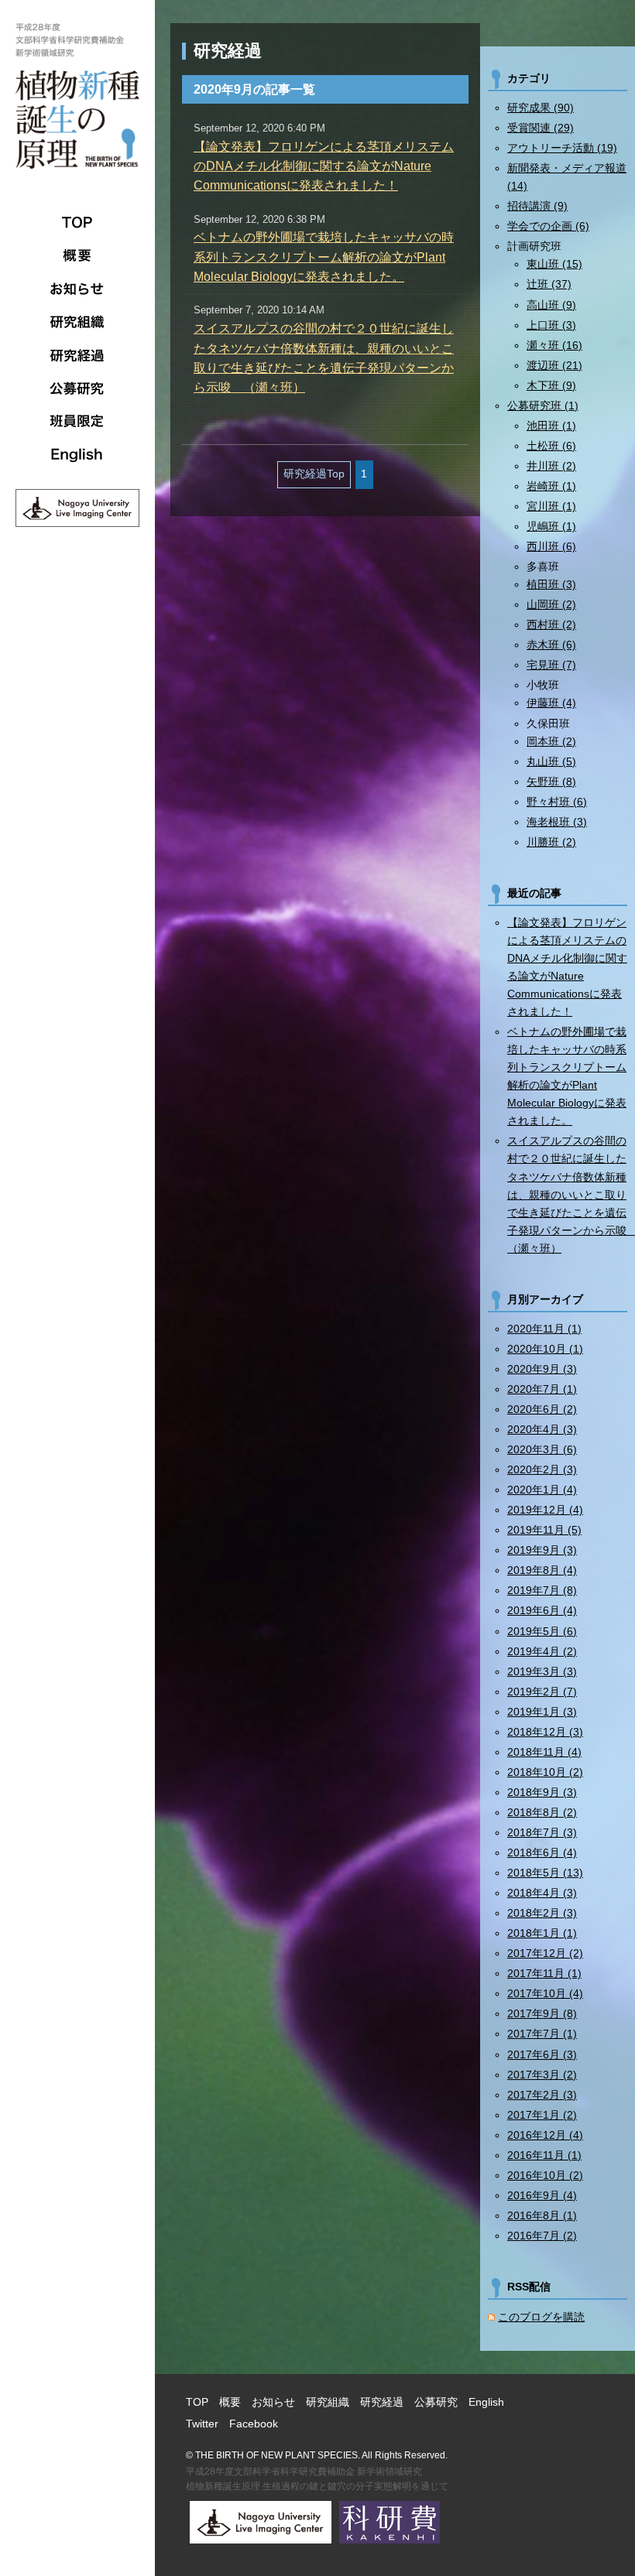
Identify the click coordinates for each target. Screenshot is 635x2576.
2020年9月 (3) (542, 1369)
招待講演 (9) (537, 206)
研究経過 (77, 355)
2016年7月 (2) (542, 2236)
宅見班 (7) (551, 665)
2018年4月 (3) (542, 1893)
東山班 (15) (554, 264)
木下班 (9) (551, 385)
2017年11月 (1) (544, 1973)
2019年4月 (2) (542, 1651)
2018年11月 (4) (544, 1752)
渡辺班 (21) (554, 365)
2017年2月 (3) (542, 2095)
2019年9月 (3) (542, 1550)
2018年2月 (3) (542, 1913)
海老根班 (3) (557, 822)
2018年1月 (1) (542, 1933)
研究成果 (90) (541, 108)
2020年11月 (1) (544, 1329)
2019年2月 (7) (542, 1692)
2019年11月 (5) (544, 1530)
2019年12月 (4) (545, 1510)
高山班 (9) (551, 305)
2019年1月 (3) (542, 1712)
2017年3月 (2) (542, 2075)
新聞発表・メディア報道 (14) (567, 177)
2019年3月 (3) (542, 1671)
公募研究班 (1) (543, 405)
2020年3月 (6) (542, 1449)
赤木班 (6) (551, 645)
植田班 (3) (551, 584)
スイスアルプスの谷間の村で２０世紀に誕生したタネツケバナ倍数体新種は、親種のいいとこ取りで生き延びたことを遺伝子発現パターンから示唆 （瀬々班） (567, 1194)
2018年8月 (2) (542, 1812)
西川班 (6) (551, 546)
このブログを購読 (541, 2317)
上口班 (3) (551, 325)
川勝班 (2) (551, 842)
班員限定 (77, 422)
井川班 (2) (551, 466)
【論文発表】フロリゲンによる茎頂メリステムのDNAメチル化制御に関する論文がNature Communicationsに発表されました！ (324, 166)
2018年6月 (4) (542, 1852)
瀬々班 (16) (554, 345)
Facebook (254, 2424)
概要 (77, 255)
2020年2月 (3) (542, 1469)
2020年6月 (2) (542, 1409)
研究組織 (77, 322)
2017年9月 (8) (542, 2013)
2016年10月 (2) (545, 2175)
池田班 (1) (551, 426)
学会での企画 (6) (548, 226)
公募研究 (77, 388)
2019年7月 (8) (542, 1590)
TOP (77, 222)
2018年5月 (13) (545, 1873)
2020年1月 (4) (542, 1490)
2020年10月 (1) (545, 1349)
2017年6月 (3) (542, 2054)
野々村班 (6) (557, 802)
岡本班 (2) (551, 741)
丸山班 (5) (551, 761)
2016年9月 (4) (542, 2195)
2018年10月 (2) (545, 1772)
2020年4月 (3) (542, 1429)
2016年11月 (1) (544, 2155)
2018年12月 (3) (545, 1732)
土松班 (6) (551, 446)
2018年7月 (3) (542, 1832)
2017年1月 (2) (542, 2115)
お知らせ (77, 289)
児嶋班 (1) (551, 526)
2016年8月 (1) (542, 2215)
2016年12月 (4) (545, 2135)
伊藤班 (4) (551, 703)
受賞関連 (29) (541, 128)
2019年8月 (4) (542, 1570)
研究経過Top (314, 474)
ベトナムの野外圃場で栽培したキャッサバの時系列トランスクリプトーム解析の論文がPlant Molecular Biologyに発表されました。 (324, 257)
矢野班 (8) (551, 782)
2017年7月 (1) (542, 2034)
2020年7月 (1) (542, 1389)
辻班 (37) (549, 284)
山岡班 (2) (551, 604)
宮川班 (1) (551, 506)
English (77, 455)
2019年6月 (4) (542, 1610)
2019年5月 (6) (542, 1631)
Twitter (202, 2424)
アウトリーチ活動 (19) (562, 148)
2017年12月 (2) (545, 1953)
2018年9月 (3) (542, 1792)
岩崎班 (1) (551, 486)
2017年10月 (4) (545, 1993)
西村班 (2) (551, 624)
